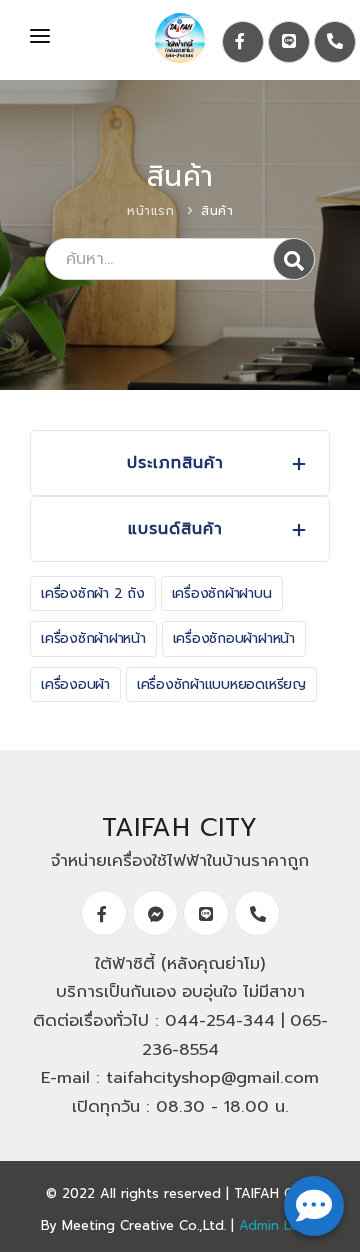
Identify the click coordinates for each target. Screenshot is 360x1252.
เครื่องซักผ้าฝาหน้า (93, 638)
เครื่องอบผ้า (75, 684)
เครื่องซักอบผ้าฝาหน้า (234, 638)
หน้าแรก (150, 211)
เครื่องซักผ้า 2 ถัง (93, 593)
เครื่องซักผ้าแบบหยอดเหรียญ (221, 684)
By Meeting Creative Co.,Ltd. (133, 1225)
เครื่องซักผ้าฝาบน (222, 593)
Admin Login (279, 1225)
